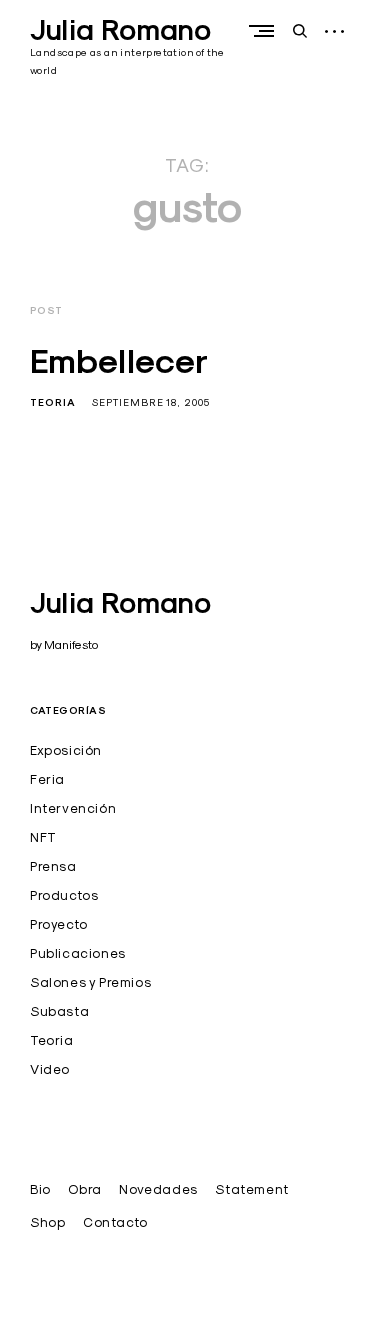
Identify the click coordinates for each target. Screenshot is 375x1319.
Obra (84, 1189)
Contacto (115, 1222)
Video (50, 1069)
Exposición (66, 750)
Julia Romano (120, 30)
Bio (40, 1189)
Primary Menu (266, 30)
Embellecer (119, 361)
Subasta (59, 1011)
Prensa (53, 866)
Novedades (158, 1189)
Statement (251, 1189)
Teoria (53, 402)
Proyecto (59, 924)
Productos (64, 895)
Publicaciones (78, 953)
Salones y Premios (90, 982)
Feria (47, 779)
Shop (47, 1222)
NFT (43, 837)
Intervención (73, 808)
